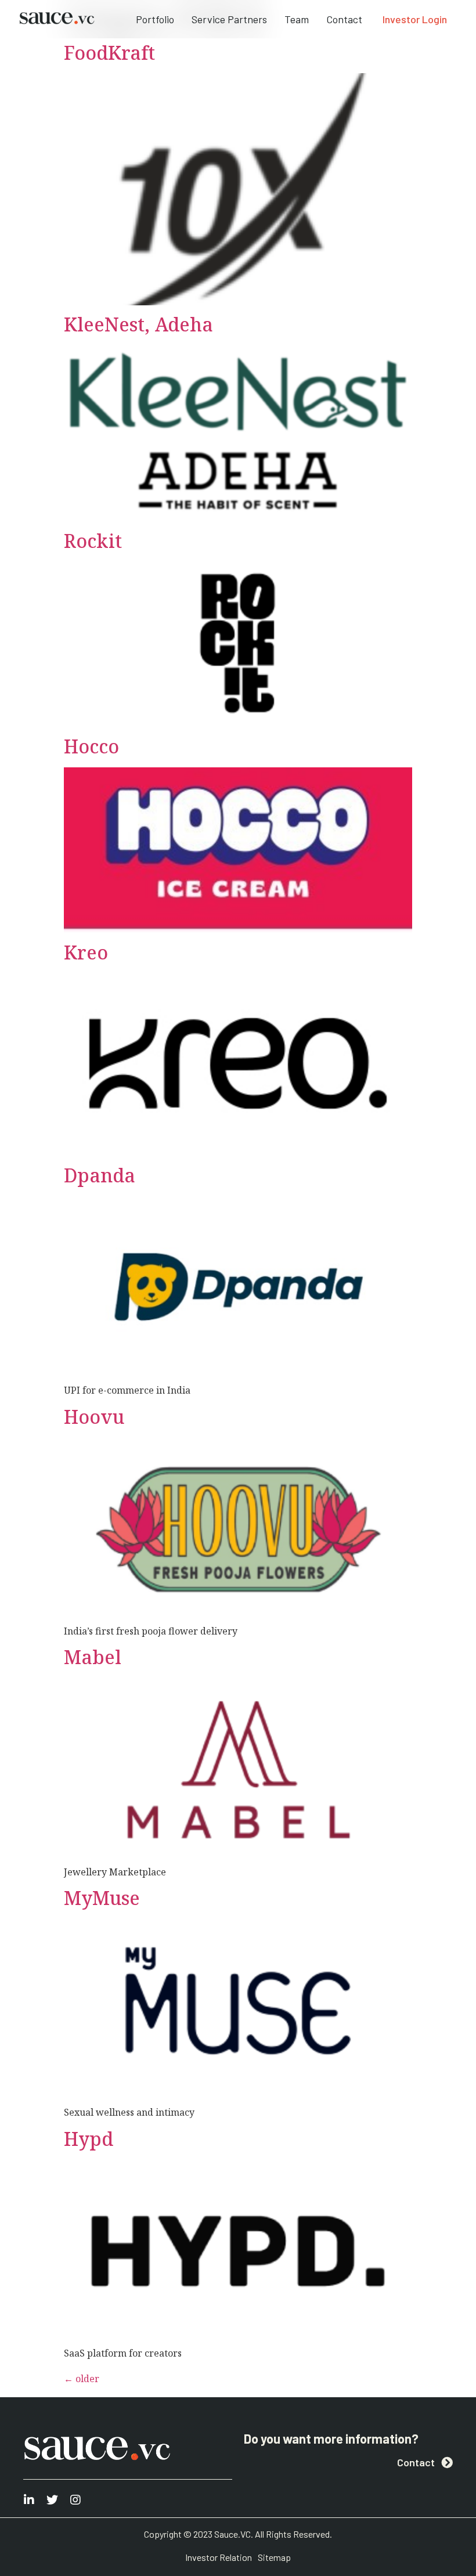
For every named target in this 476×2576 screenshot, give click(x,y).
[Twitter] (52, 2500)
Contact (344, 19)
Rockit (93, 541)
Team (297, 19)
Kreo (86, 952)
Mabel (93, 1657)
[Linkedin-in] (29, 2500)
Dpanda (100, 1175)
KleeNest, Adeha (138, 324)
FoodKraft (109, 53)
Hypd (89, 2139)
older (82, 2379)
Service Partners (229, 19)
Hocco (91, 746)
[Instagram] (75, 2500)
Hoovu (94, 1417)
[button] (415, 19)
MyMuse (102, 1898)
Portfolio (155, 19)
